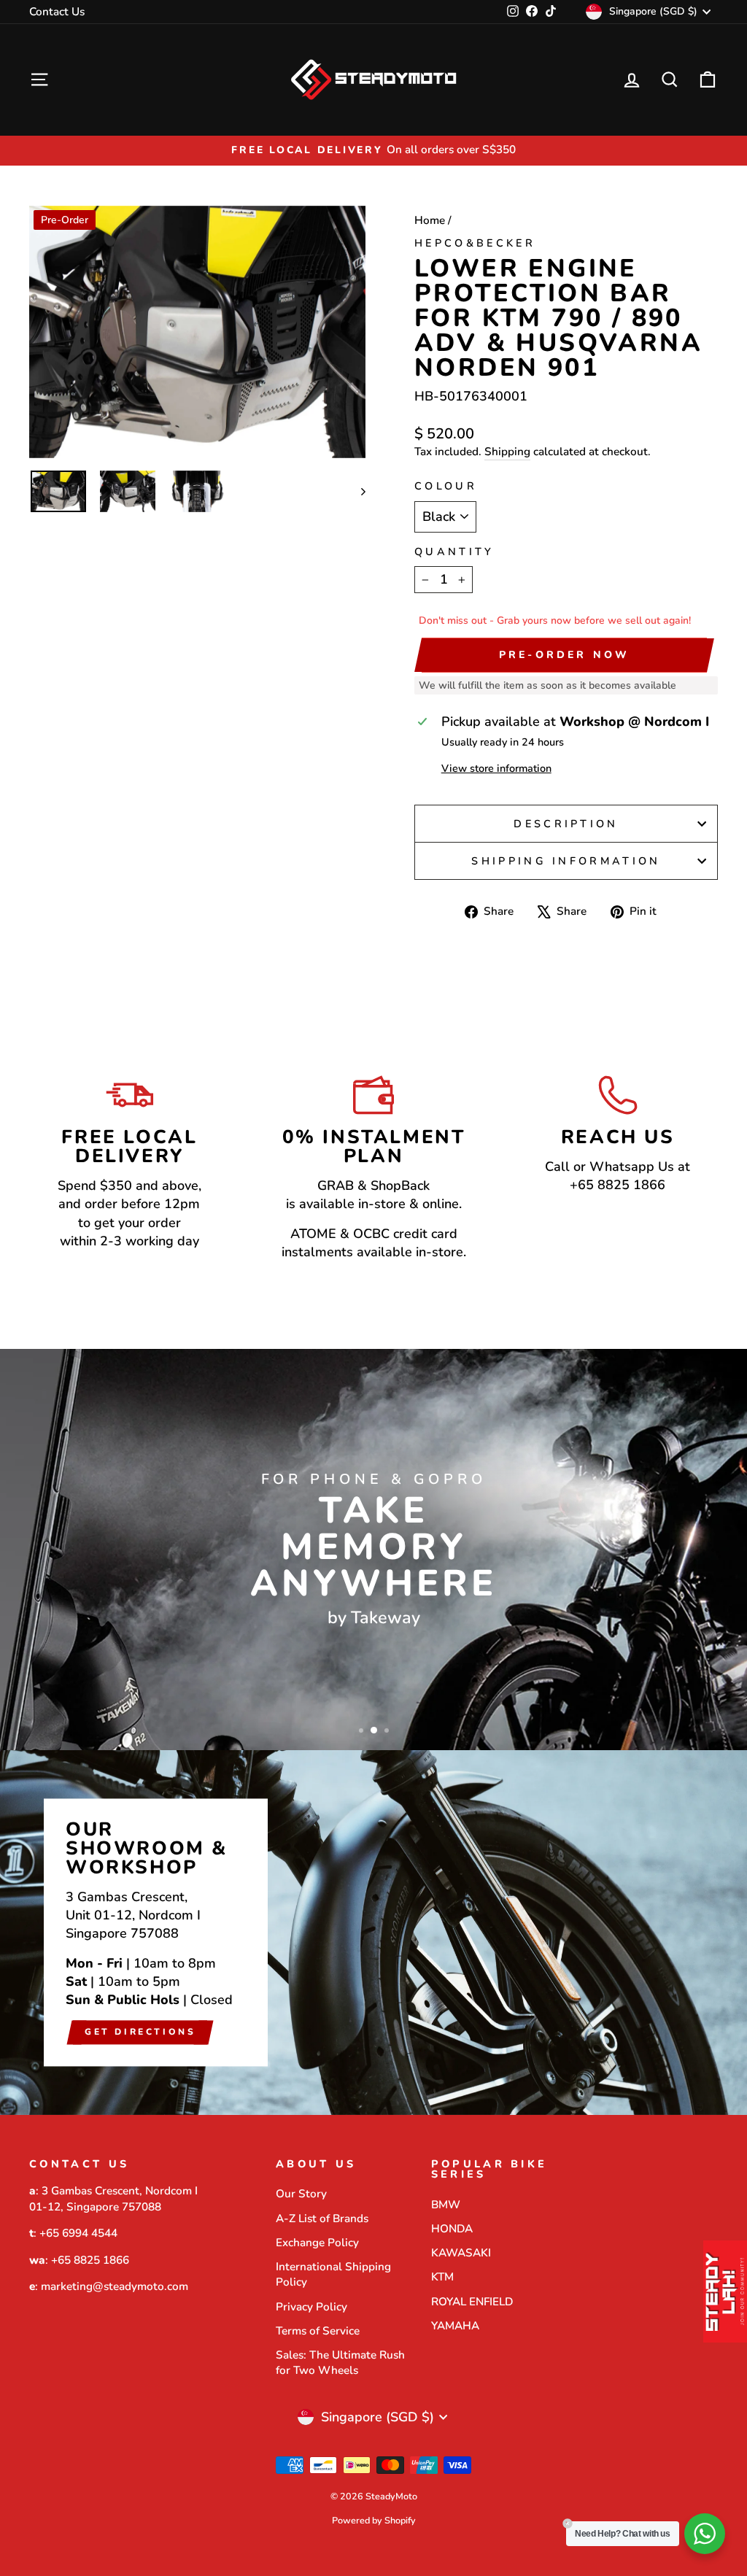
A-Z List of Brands (322, 2219)
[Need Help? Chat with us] (705, 2534)
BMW (446, 2205)
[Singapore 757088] (373, 1933)
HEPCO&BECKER (475, 243)
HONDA (452, 2229)
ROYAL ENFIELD (472, 2302)
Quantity (454, 552)
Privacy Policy (311, 2307)
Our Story (301, 2194)
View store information (496, 768)
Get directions (140, 2032)
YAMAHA (455, 2326)
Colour (446, 486)
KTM (442, 2277)
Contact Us (57, 12)
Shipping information (566, 861)
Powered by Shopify (374, 2520)
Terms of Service (318, 2331)
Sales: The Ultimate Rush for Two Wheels (340, 2363)
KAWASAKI (461, 2253)
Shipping (507, 452)
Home (430, 220)
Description (566, 824)
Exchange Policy (317, 2243)
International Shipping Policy (333, 2274)
